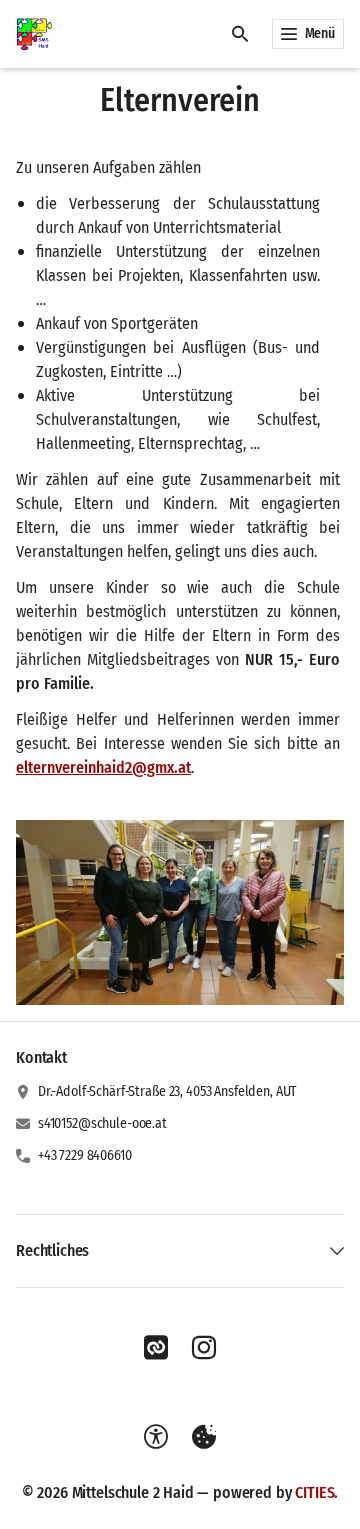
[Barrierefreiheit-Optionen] (156, 1437)
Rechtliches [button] (52, 1250)
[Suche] (240, 34)
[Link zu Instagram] (204, 1348)
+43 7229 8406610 (85, 1155)
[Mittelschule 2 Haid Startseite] (34, 34)
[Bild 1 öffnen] (180, 912)
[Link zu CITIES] (156, 1348)
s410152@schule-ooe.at (102, 1123)
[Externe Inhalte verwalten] (204, 1437)
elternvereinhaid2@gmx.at (103, 767)
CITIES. (316, 1492)
